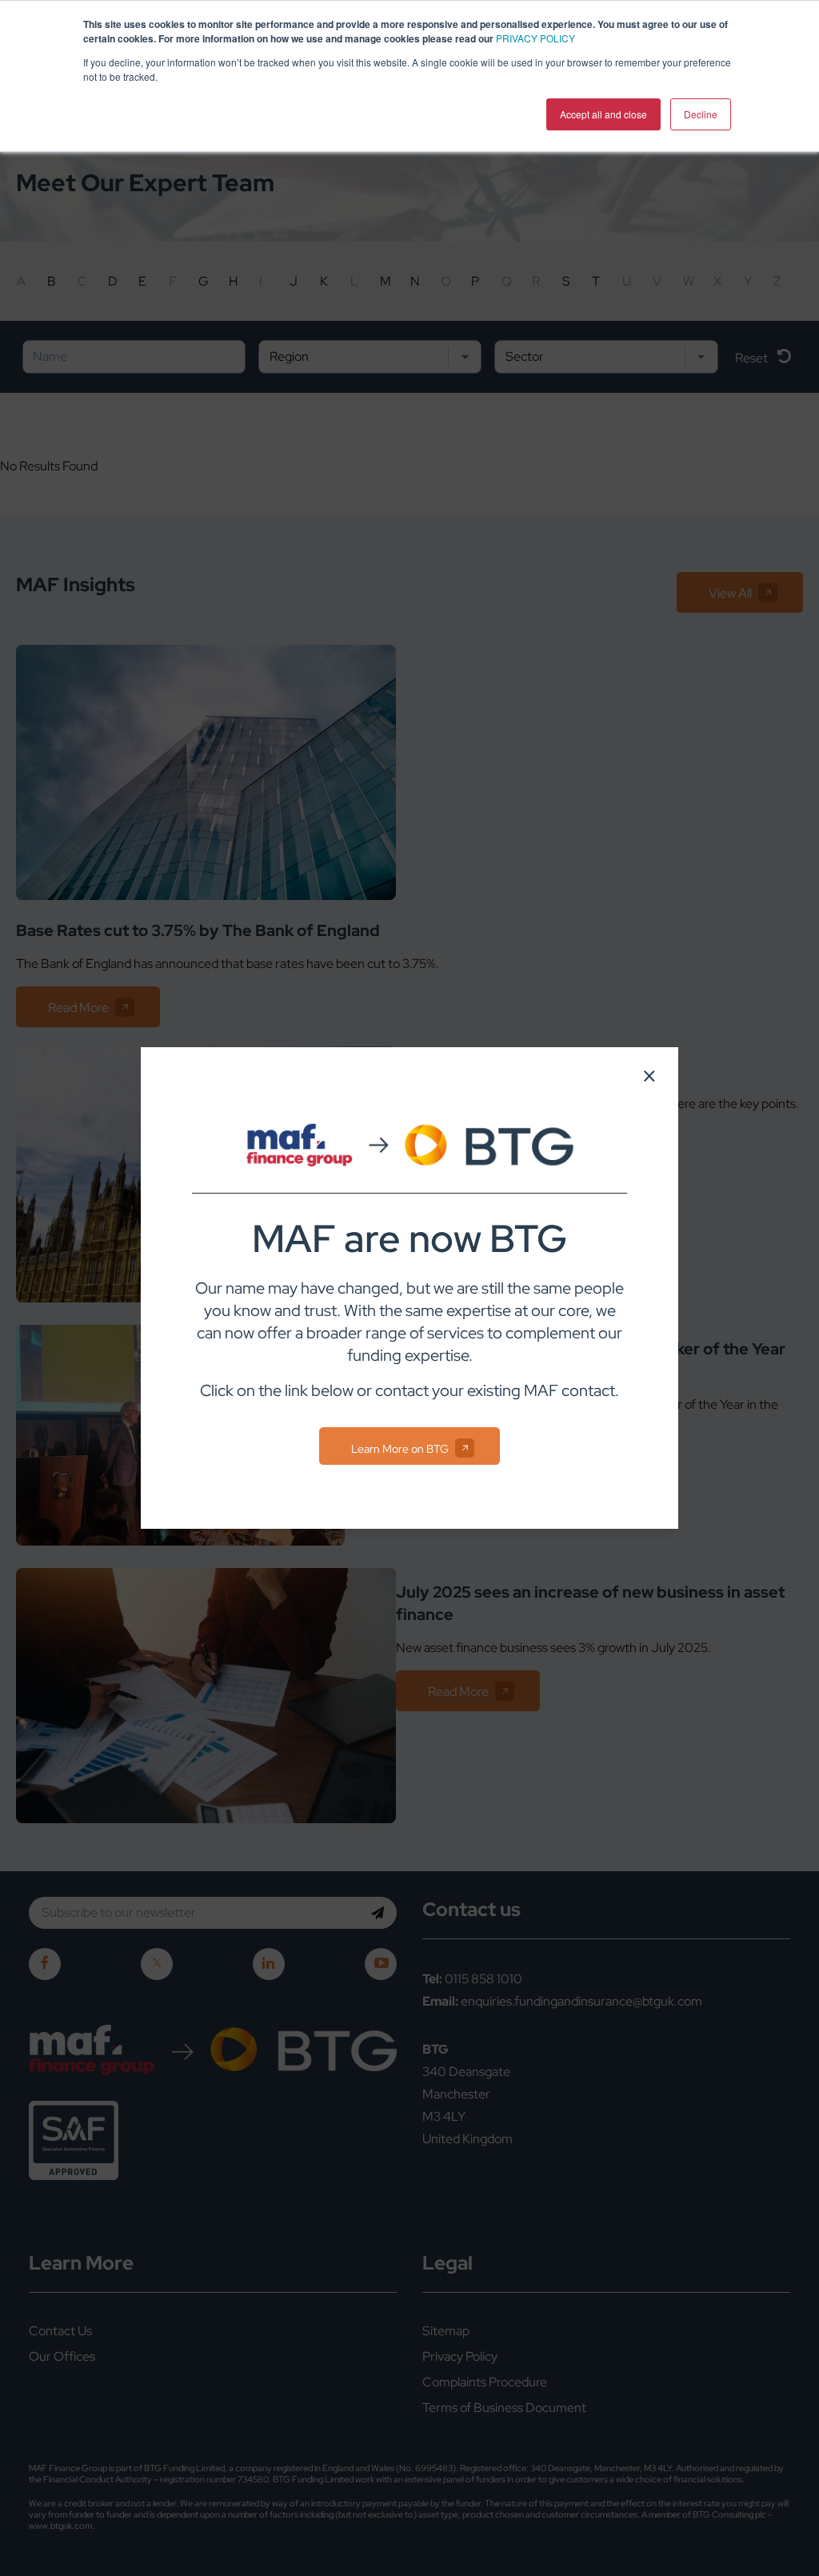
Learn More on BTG (400, 1449)
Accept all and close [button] (603, 114)
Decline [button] (701, 114)
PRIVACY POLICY (535, 38)
